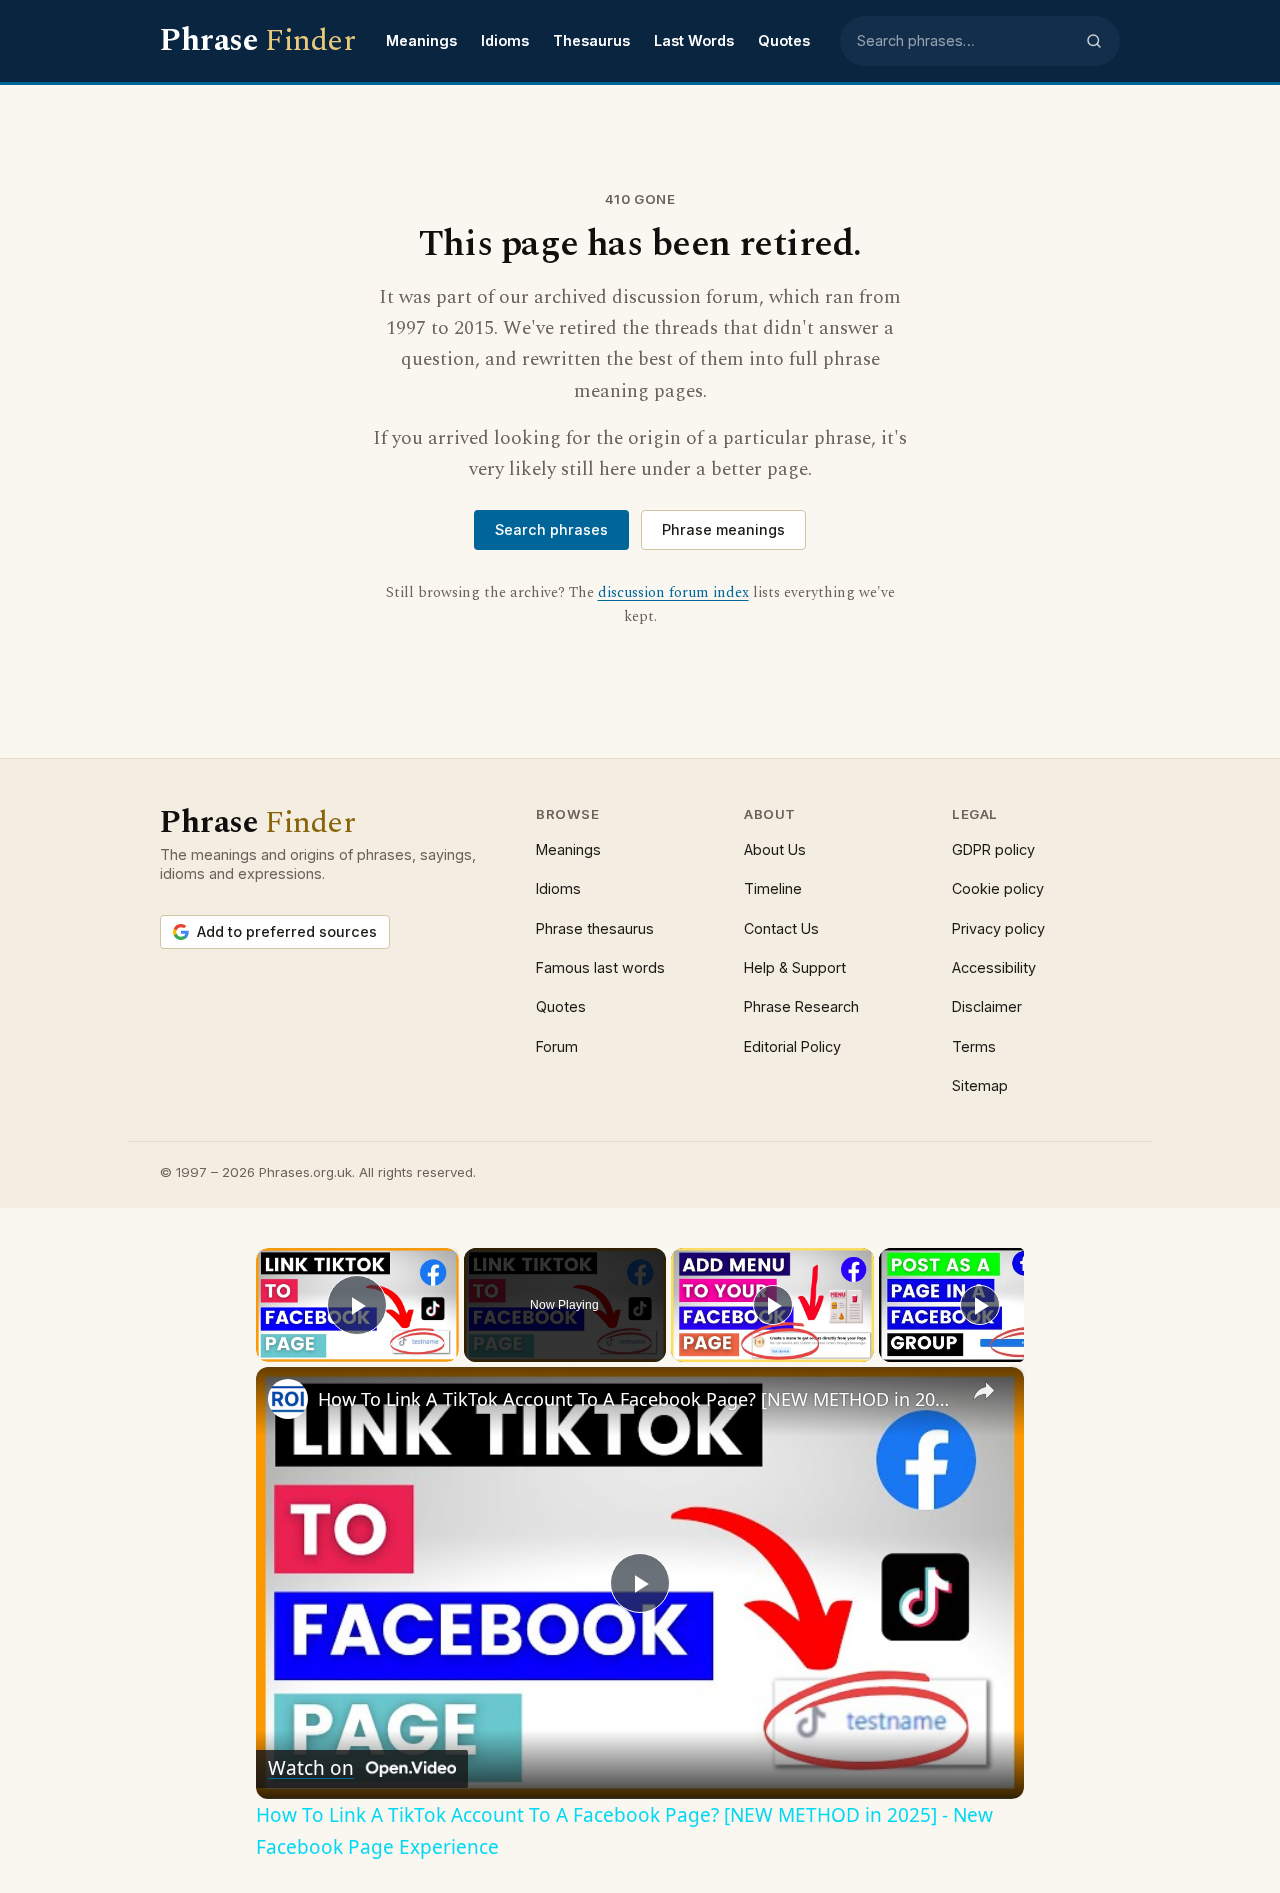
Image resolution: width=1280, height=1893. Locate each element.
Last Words (694, 40)
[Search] (1094, 41)
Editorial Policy (792, 1046)
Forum (557, 1046)
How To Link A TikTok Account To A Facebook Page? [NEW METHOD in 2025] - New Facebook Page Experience (637, 1399)
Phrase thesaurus (595, 928)
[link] (288, 1399)
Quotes (784, 40)
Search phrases (551, 529)
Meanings (421, 40)
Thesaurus (591, 40)
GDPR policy (993, 849)
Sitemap (980, 1085)
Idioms (505, 40)
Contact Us (781, 928)
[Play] (773, 1305)
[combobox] (965, 41)
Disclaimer (987, 1006)
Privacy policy (998, 928)
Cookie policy (998, 888)
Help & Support (795, 967)
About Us (775, 849)
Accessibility (994, 967)
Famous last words (600, 967)
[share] (984, 1391)
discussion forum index (673, 593)
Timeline (773, 888)
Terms (974, 1046)
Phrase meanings (723, 529)
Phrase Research (801, 1006)
